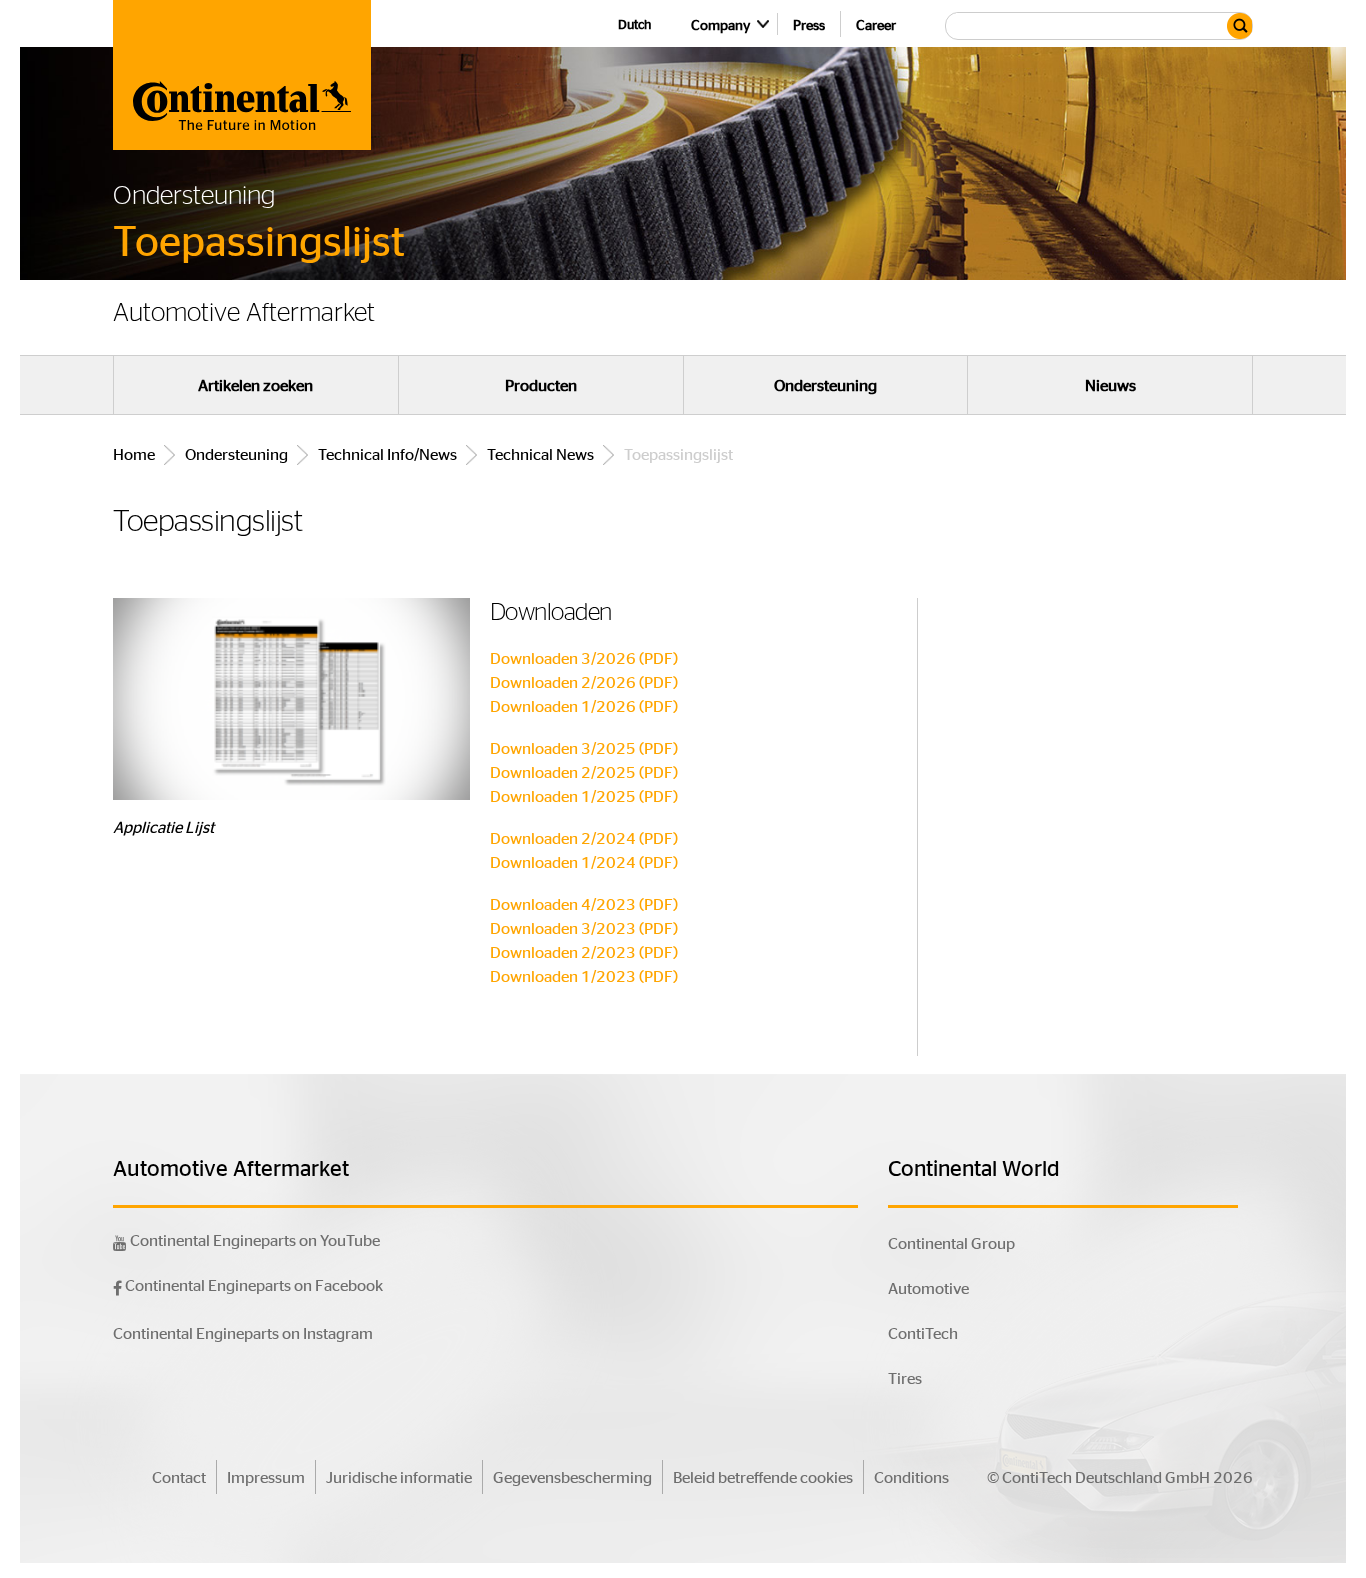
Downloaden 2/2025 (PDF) (584, 771)
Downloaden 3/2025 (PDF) (584, 747)
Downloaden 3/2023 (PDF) (584, 927)
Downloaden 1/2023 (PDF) (584, 975)
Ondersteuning (825, 385)
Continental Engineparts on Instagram (243, 1332)
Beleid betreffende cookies (763, 1476)
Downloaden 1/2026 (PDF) (584, 705)
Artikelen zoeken (255, 385)
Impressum (266, 1476)
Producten (541, 385)
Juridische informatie (399, 1476)
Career (876, 24)
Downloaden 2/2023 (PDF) (584, 951)
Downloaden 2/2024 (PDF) (584, 837)
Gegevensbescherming (572, 1476)
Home (134, 453)
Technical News (540, 453)
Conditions (911, 1476)
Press (809, 24)
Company (720, 24)
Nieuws (1110, 385)
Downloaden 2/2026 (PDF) (584, 681)
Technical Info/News (387, 453)
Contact (179, 1476)
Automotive (928, 1287)
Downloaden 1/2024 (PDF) (584, 861)
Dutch (634, 23)
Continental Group (951, 1242)
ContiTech (923, 1332)
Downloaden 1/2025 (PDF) (584, 795)
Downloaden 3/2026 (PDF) (584, 657)
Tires (905, 1377)
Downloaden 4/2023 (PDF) (584, 903)
